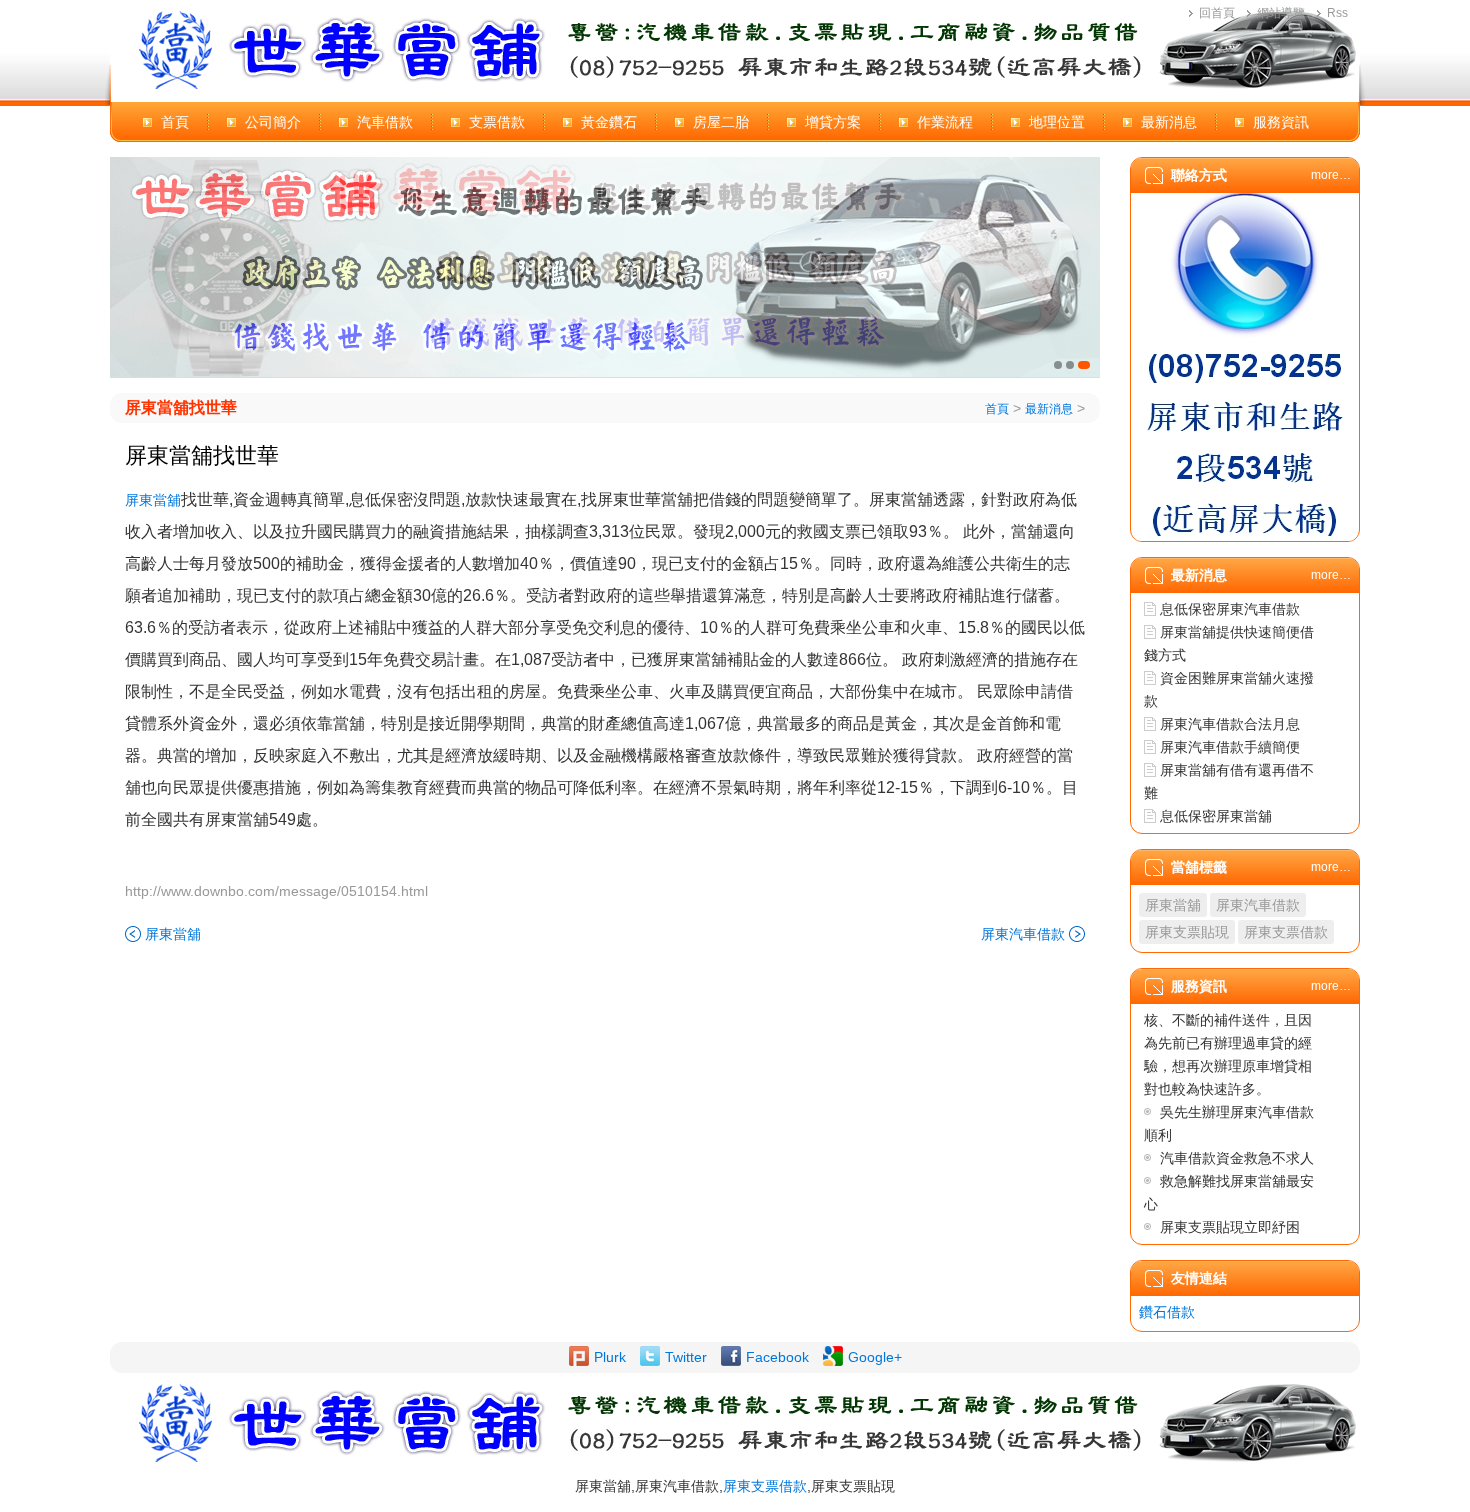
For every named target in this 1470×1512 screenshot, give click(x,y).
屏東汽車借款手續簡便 (1230, 747)
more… (1331, 175)
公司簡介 (273, 122)
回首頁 (1217, 13)
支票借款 (497, 122)
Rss (1337, 13)
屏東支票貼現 (1187, 932)
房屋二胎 (721, 122)
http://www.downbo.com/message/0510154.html (276, 891)
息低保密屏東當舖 (1216, 816)
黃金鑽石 (609, 122)
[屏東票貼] (605, 267)
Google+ (875, 1357)
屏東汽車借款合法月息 (1230, 724)
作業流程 (945, 122)
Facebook (777, 1357)
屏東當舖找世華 (181, 407)
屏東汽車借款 (1023, 934)
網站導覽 (1281, 13)
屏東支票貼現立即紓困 (1230, 1227)
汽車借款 (385, 122)
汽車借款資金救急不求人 (1237, 1158)
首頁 (175, 122)
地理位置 (1057, 122)
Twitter (686, 1357)
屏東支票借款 (1286, 932)
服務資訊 (1281, 122)
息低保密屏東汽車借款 (1230, 609)
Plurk (610, 1357)
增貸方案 (833, 122)
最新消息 (1169, 122)
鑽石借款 (1167, 1312)
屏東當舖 (153, 500)
